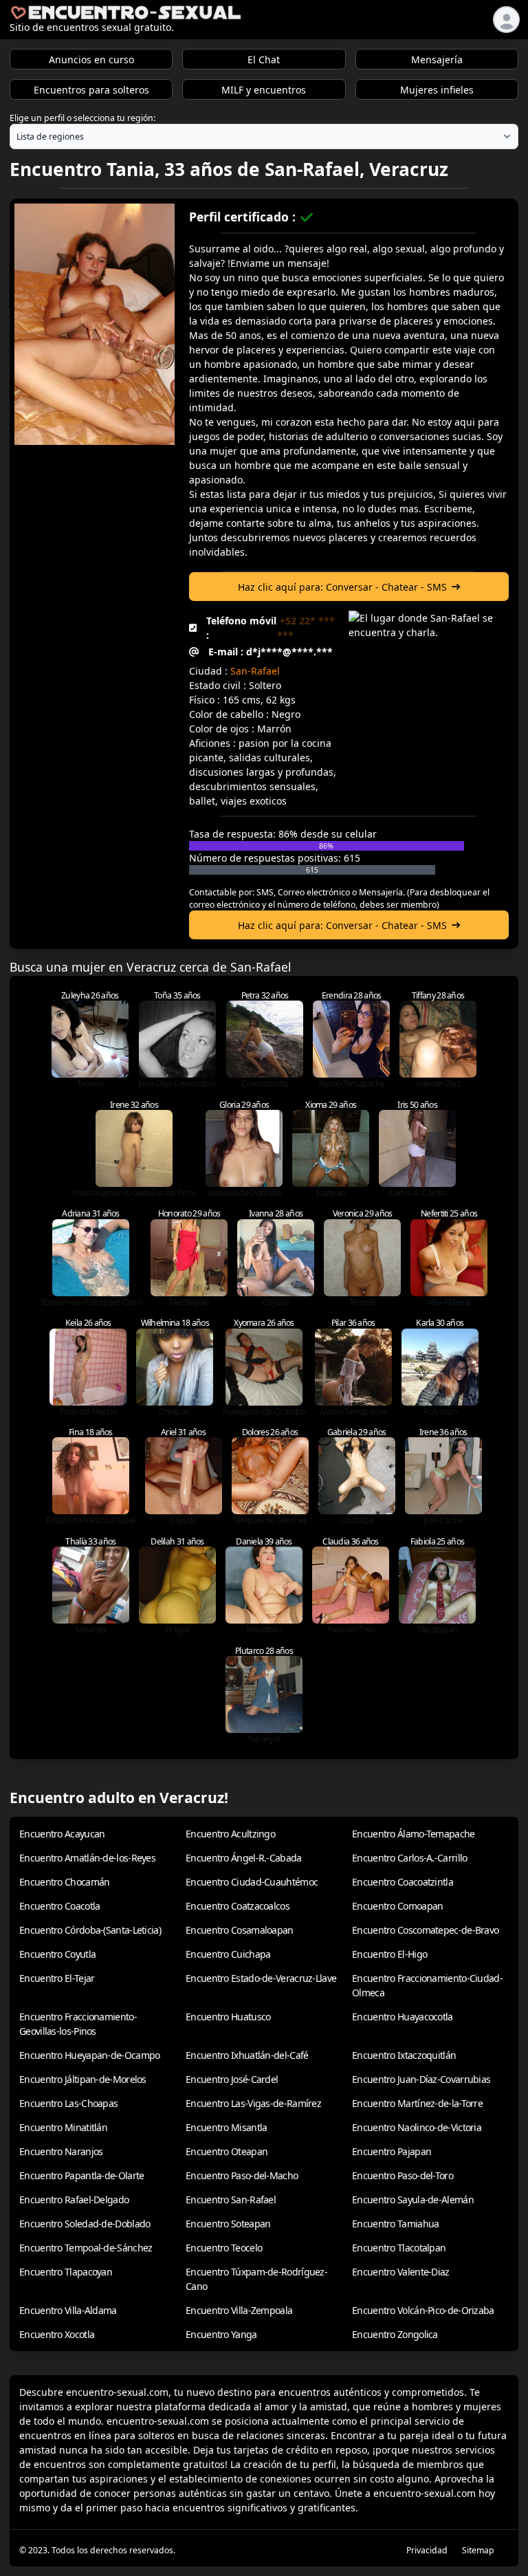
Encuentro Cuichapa (228, 1954)
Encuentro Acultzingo (230, 1834)
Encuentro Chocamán (64, 1882)
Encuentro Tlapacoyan (66, 2272)
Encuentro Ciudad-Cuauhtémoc (252, 1882)
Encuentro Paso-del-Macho (242, 2175)
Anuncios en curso (91, 59)
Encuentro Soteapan (228, 2224)
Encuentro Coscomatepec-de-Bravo (425, 1930)
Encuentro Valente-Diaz (401, 2272)
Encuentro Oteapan (227, 2151)
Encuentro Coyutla (57, 1954)
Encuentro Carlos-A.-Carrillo (409, 1858)
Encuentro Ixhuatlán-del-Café (247, 2055)
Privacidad (427, 2550)
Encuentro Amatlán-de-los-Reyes (87, 1858)
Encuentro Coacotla (59, 1906)
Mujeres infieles (437, 90)
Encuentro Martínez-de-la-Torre (417, 2103)
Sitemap (478, 2550)
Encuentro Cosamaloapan (240, 1930)
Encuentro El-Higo (389, 1954)
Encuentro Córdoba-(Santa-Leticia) (90, 1930)
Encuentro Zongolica (395, 2334)
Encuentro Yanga (221, 2334)
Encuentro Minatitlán (63, 2127)
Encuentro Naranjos (61, 2151)
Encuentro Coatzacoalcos (238, 1906)
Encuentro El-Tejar (57, 1978)
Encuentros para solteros (91, 90)
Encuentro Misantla (226, 2127)
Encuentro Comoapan (397, 1906)
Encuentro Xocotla (57, 2334)
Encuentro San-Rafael (231, 2200)
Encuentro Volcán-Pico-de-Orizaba (423, 2310)
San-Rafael (255, 671)
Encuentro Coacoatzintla (403, 1882)
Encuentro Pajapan (392, 2151)
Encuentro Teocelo (224, 2248)
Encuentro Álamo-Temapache (414, 1834)
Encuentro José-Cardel (232, 2079)
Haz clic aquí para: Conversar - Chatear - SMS (342, 587)
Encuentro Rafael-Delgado (74, 2200)
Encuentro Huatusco (228, 2017)
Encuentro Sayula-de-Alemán (413, 2200)
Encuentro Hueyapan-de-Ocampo (89, 2055)
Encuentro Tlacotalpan (399, 2248)
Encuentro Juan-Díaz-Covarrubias (421, 2079)
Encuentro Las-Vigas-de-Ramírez (253, 2103)
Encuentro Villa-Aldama (68, 2310)
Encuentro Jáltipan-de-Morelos (83, 2079)
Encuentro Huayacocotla (403, 2017)
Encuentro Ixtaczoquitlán (404, 2055)
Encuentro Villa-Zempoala (239, 2310)
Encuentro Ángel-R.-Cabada (244, 1858)
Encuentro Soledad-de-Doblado (85, 2224)
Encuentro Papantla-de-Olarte (81, 2175)
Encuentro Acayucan (62, 1834)
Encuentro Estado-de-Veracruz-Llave (261, 1978)
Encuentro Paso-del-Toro (403, 2175)
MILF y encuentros (264, 90)
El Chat (264, 59)
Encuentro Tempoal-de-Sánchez (86, 2248)
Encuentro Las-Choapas (68, 2103)
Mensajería (437, 59)
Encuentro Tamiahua (395, 2224)
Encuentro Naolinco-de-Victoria (417, 2127)
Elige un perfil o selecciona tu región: (82, 118)
